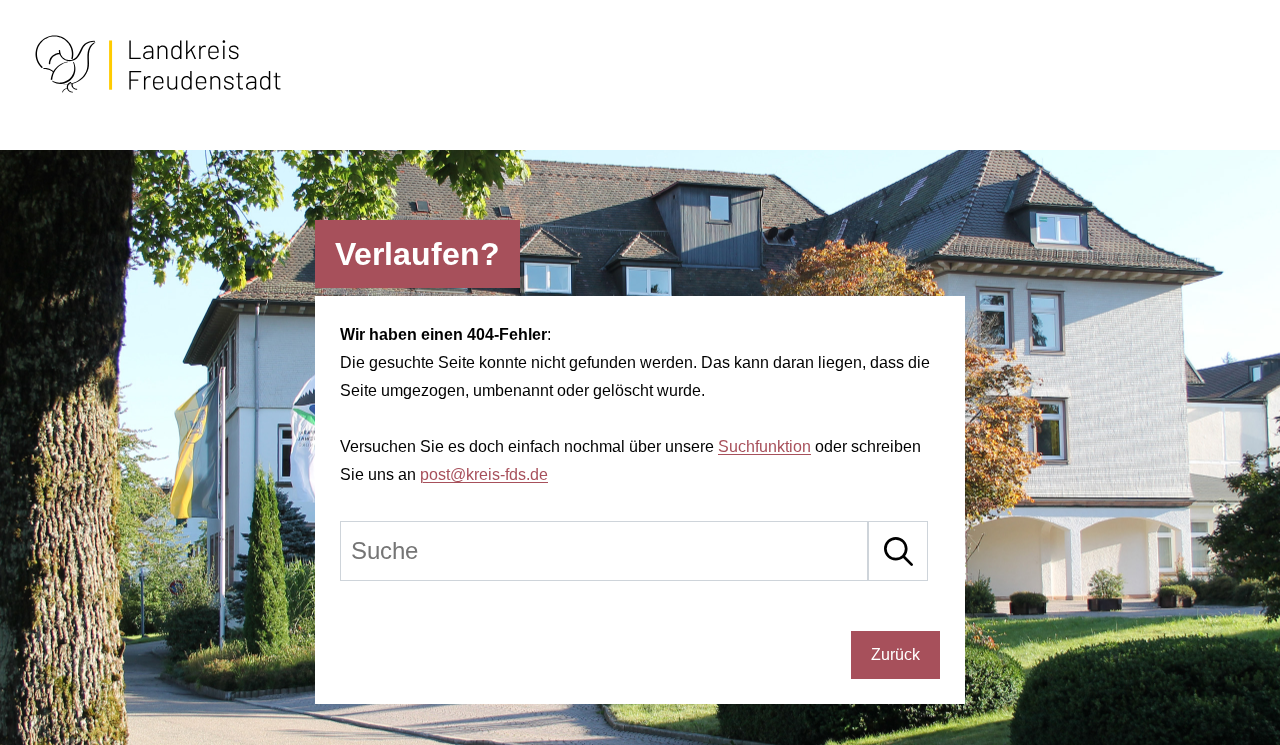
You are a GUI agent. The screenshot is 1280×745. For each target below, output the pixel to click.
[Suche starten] (898, 551)
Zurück (895, 654)
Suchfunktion (764, 446)
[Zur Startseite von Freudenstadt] (158, 89)
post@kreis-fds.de (484, 474)
